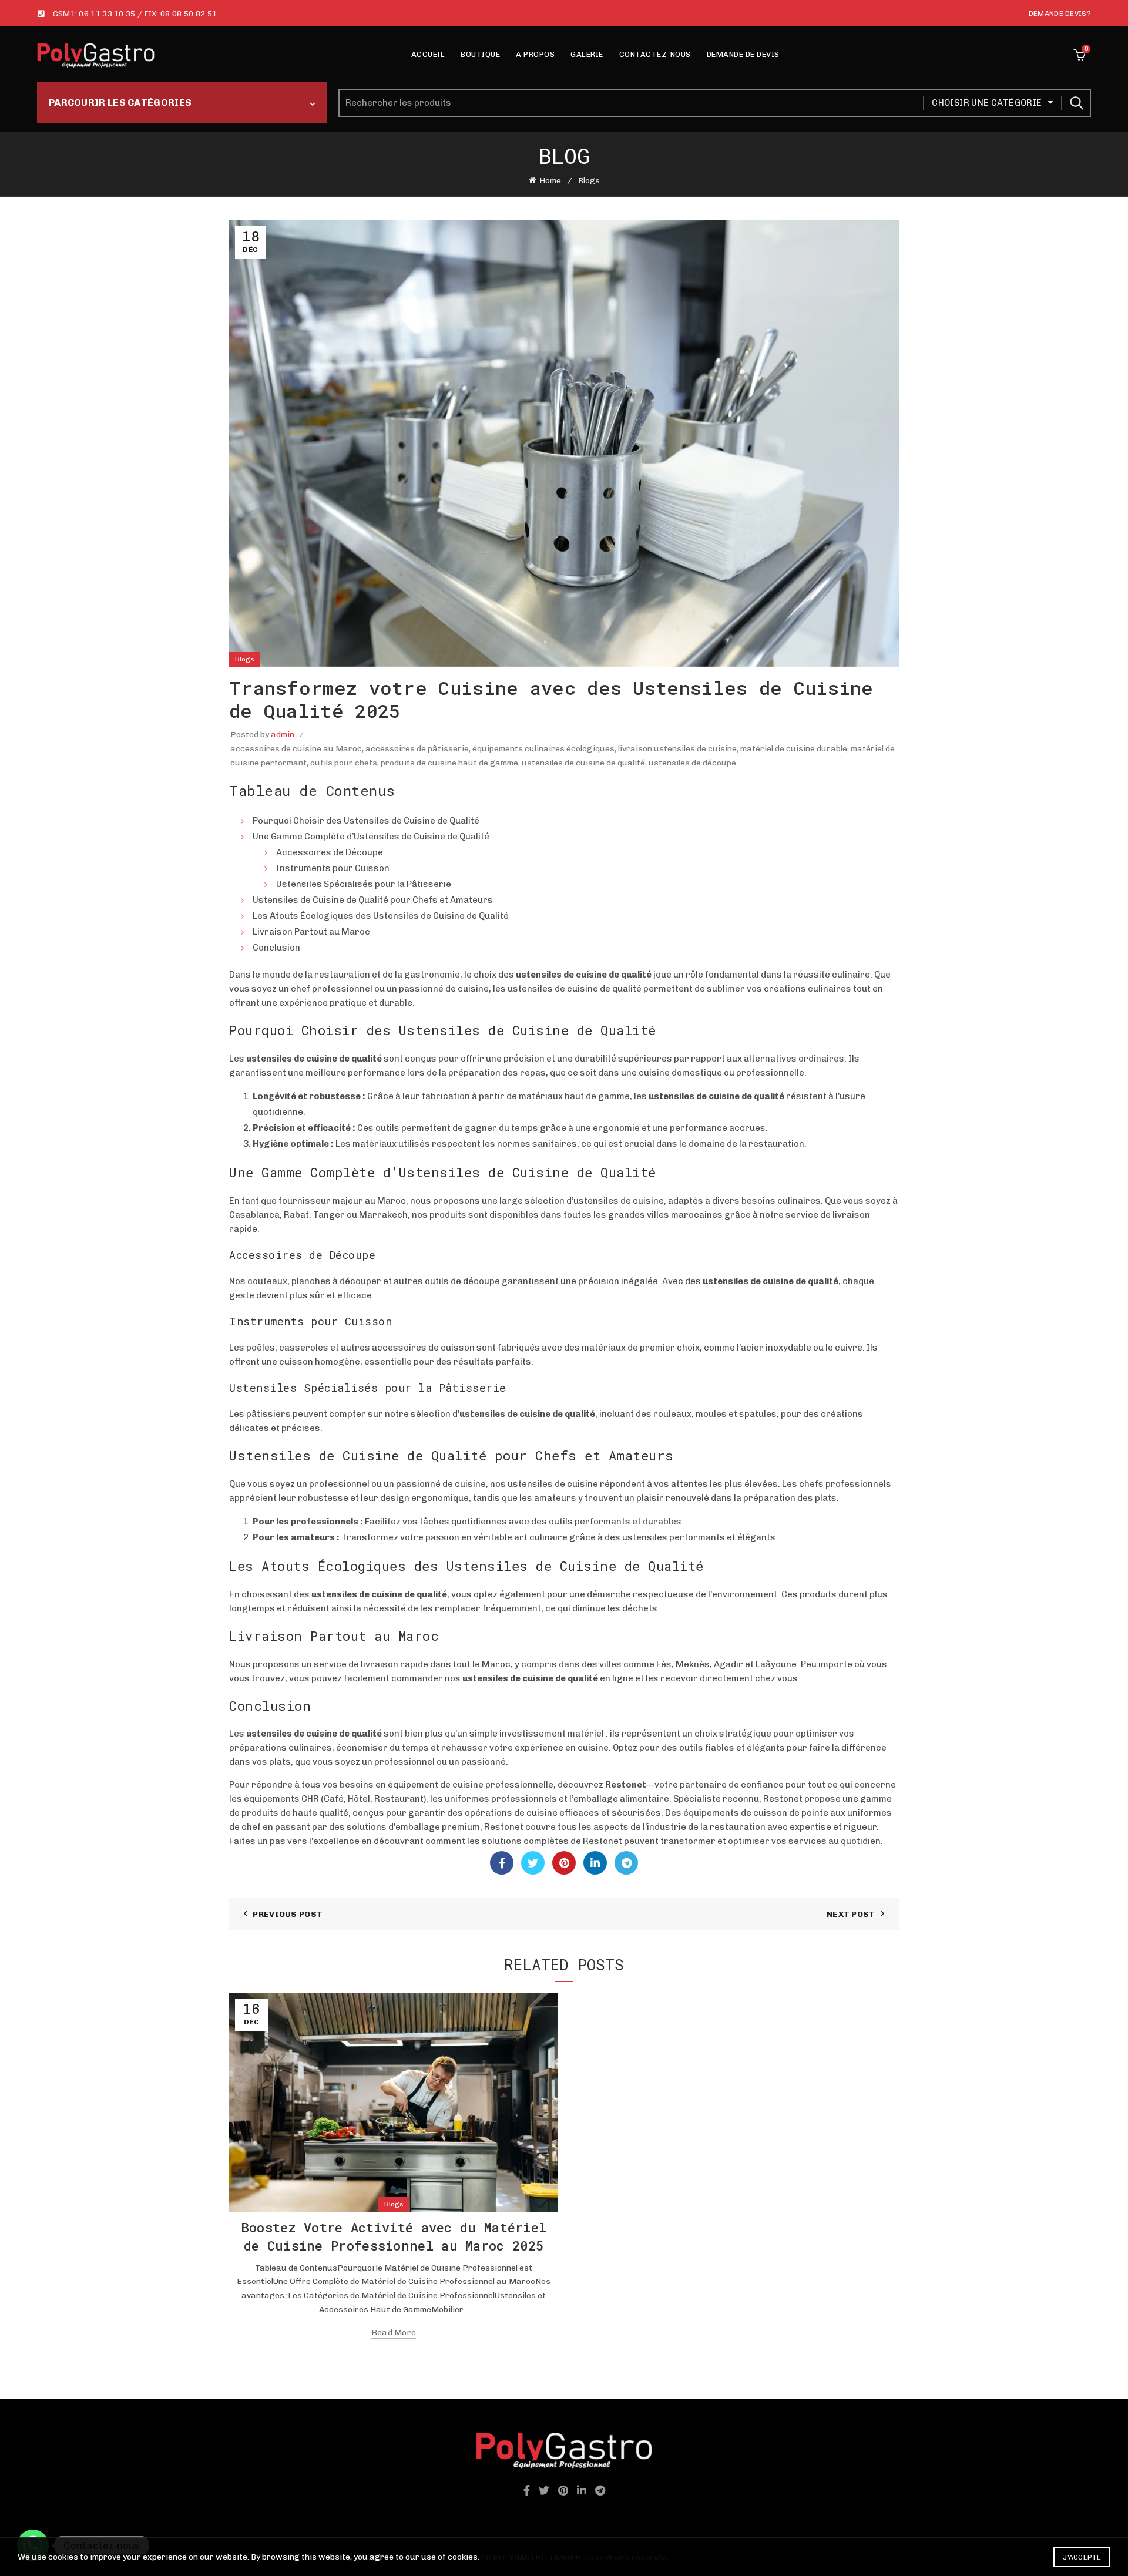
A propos (535, 54)
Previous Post (288, 1914)
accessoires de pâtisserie (417, 749)
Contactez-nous (655, 54)
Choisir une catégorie (987, 103)
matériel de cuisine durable (794, 749)
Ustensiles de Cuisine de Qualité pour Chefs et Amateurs (373, 900)
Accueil (428, 54)
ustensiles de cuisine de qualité (583, 763)
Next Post (851, 1914)
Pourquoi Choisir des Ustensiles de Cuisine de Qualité (366, 821)
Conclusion (276, 948)
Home (550, 181)
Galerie (587, 54)
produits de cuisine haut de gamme (449, 763)
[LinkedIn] (595, 1863)
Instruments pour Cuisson (333, 868)
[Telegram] (626, 1863)
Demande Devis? (1060, 14)
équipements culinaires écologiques (543, 749)
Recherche (1076, 103)
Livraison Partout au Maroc (311, 932)
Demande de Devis (743, 54)
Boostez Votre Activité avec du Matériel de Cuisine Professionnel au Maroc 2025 (394, 2236)
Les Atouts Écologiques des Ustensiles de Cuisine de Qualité (381, 916)
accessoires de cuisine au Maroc (296, 749)
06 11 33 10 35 (107, 14)
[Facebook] (502, 1863)
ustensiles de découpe (692, 763)
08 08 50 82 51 (189, 14)
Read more (394, 2332)
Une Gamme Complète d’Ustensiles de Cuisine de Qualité (371, 837)
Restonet (626, 1785)
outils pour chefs (344, 763)
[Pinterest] (564, 1863)
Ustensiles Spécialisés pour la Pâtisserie (364, 884)
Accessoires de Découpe (330, 852)
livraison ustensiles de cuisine (677, 749)
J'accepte (1082, 2557)
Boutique (480, 54)
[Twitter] (533, 1863)
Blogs (589, 181)
